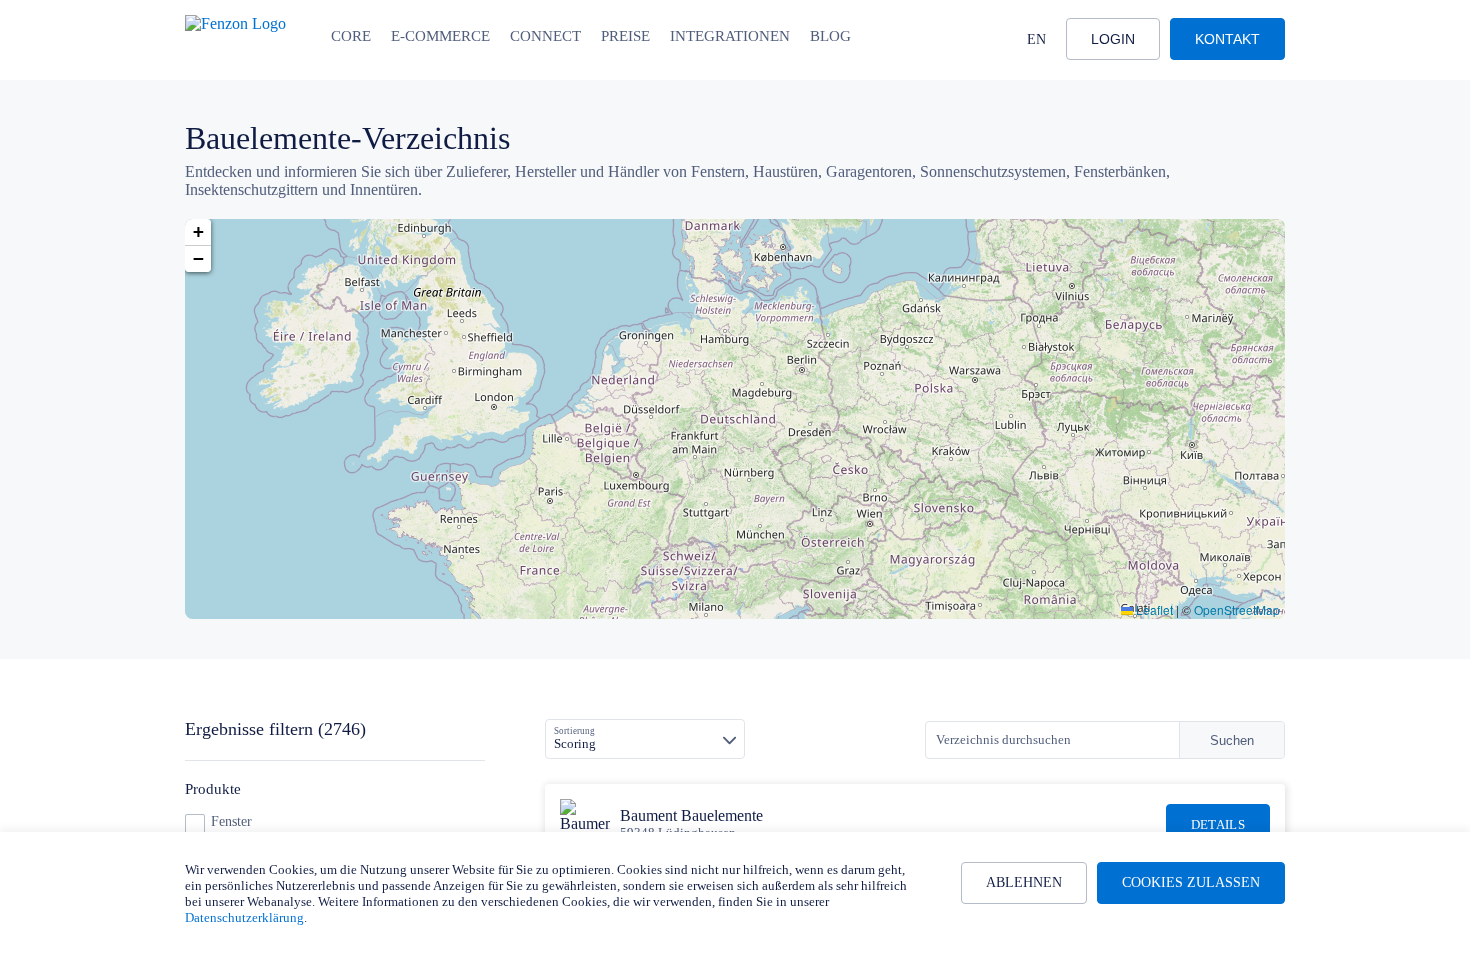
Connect (545, 36)
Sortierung (574, 731)
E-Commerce (440, 36)
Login (1113, 39)
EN (1036, 39)
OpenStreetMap (1237, 609)
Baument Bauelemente (691, 815)
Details (1218, 824)
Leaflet (1153, 609)
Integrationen (730, 36)
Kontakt (1227, 39)
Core (351, 36)
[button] (198, 232)
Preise (625, 36)
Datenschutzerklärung (244, 917)
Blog (830, 36)
